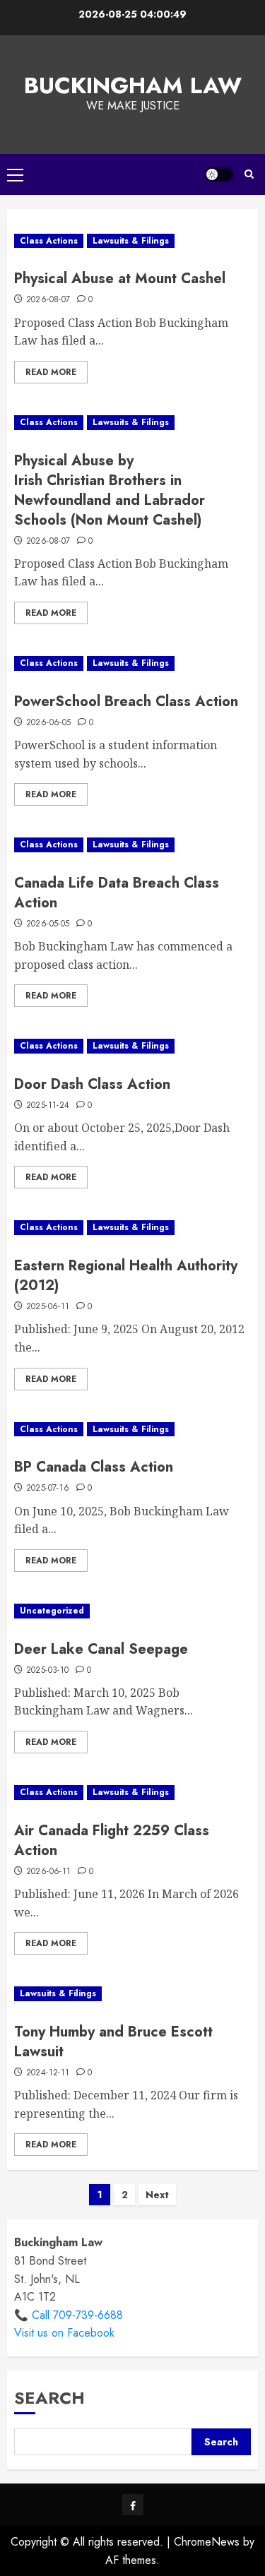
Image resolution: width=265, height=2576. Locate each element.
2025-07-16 (48, 1489)
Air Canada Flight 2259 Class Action (112, 1841)
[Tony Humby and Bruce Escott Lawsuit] (132, 1994)
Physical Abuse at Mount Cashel (120, 279)
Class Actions (49, 241)
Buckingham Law (133, 85)
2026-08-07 (48, 300)
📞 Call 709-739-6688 (69, 2315)
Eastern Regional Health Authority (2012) (126, 1276)
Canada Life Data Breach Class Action (117, 893)
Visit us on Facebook (64, 2333)
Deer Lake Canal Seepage (101, 1649)
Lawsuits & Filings (131, 241)
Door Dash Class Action (92, 1084)
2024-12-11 (48, 2073)
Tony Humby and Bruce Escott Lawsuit (113, 2042)
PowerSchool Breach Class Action (126, 702)
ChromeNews (207, 2542)
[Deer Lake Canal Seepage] (132, 1611)
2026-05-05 (48, 924)
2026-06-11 (49, 1872)
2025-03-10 (48, 1671)
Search (49, 2398)
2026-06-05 (49, 723)
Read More (51, 372)
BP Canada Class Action (94, 1467)
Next (157, 2195)
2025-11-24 (48, 1106)
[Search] (249, 174)
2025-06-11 (48, 1307)
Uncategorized (52, 1611)
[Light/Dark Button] (219, 174)
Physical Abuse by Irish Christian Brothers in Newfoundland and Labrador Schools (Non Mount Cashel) (110, 490)
